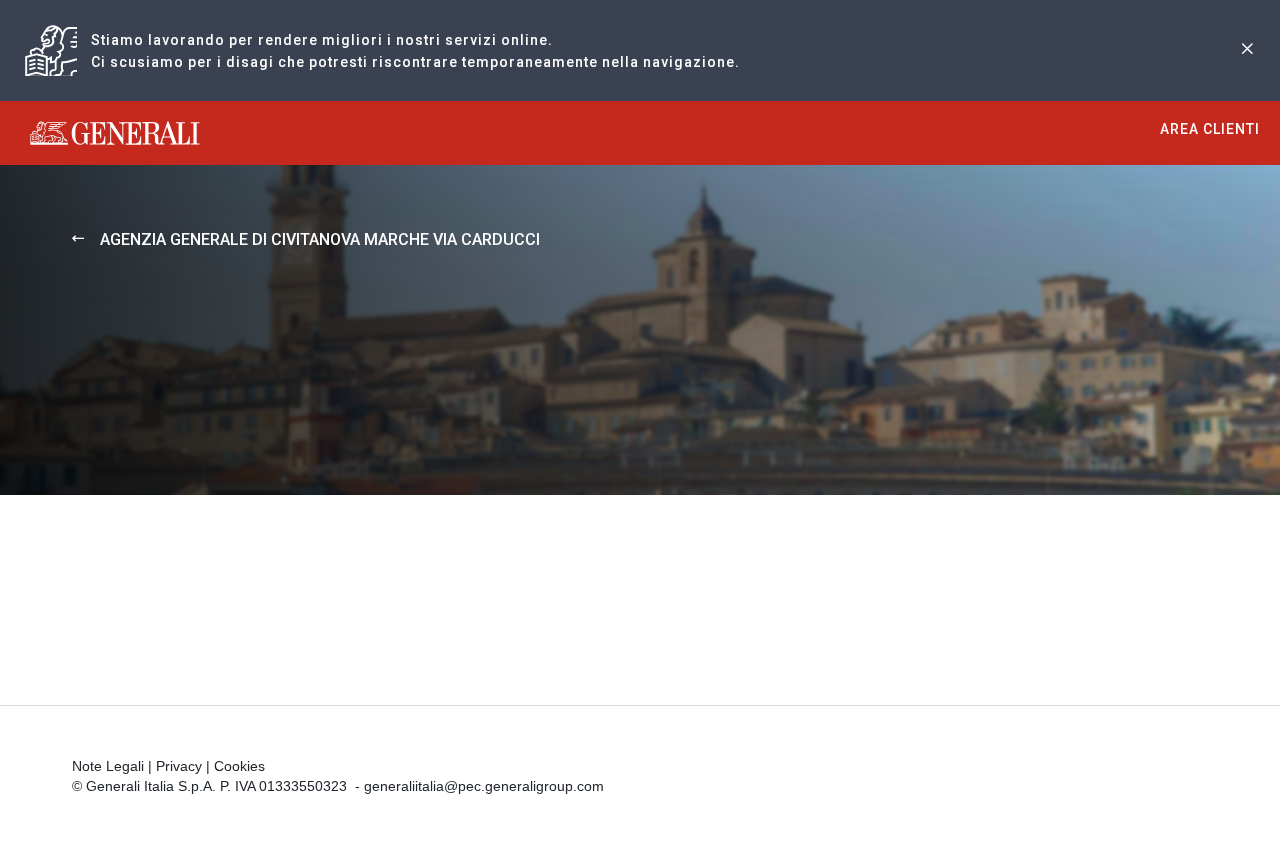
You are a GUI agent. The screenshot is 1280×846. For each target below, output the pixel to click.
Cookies (239, 766)
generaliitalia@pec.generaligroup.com (484, 786)
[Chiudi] (1247, 50)
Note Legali (108, 766)
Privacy (179, 766)
